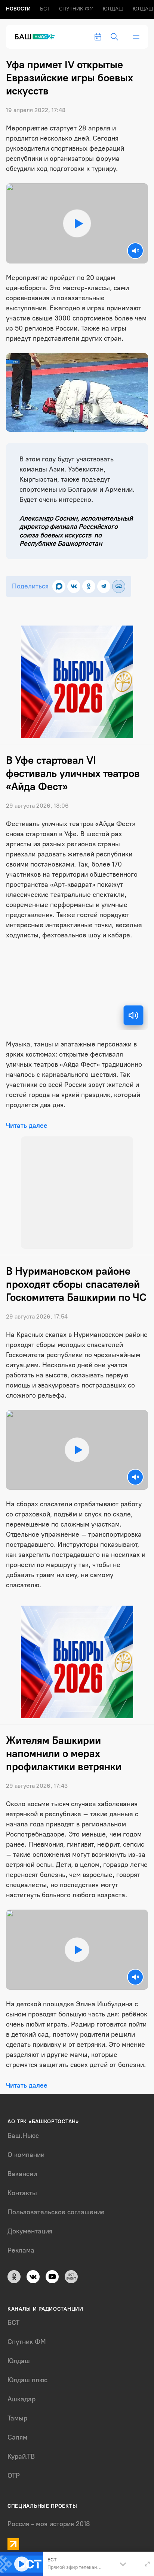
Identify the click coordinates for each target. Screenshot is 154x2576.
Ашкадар (21, 2391)
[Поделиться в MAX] (59, 586)
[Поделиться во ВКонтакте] (74, 586)
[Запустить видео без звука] (135, 251)
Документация (30, 2223)
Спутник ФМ (76, 9)
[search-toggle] (114, 37)
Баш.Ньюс (23, 2127)
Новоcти (18, 9)
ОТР (14, 2468)
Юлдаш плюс (27, 2372)
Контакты (22, 2185)
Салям (17, 2429)
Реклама (21, 2242)
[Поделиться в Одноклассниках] (89, 586)
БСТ (45, 9)
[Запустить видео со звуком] (77, 223)
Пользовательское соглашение (56, 2204)
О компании (26, 2146)
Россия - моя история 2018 (49, 2516)
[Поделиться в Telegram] (104, 586)
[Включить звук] (133, 1015)
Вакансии (22, 2166)
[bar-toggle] (136, 37)
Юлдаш (113, 9)
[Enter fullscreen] (147, 2564)
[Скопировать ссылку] (119, 586)
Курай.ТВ (21, 2449)
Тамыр (17, 2410)
